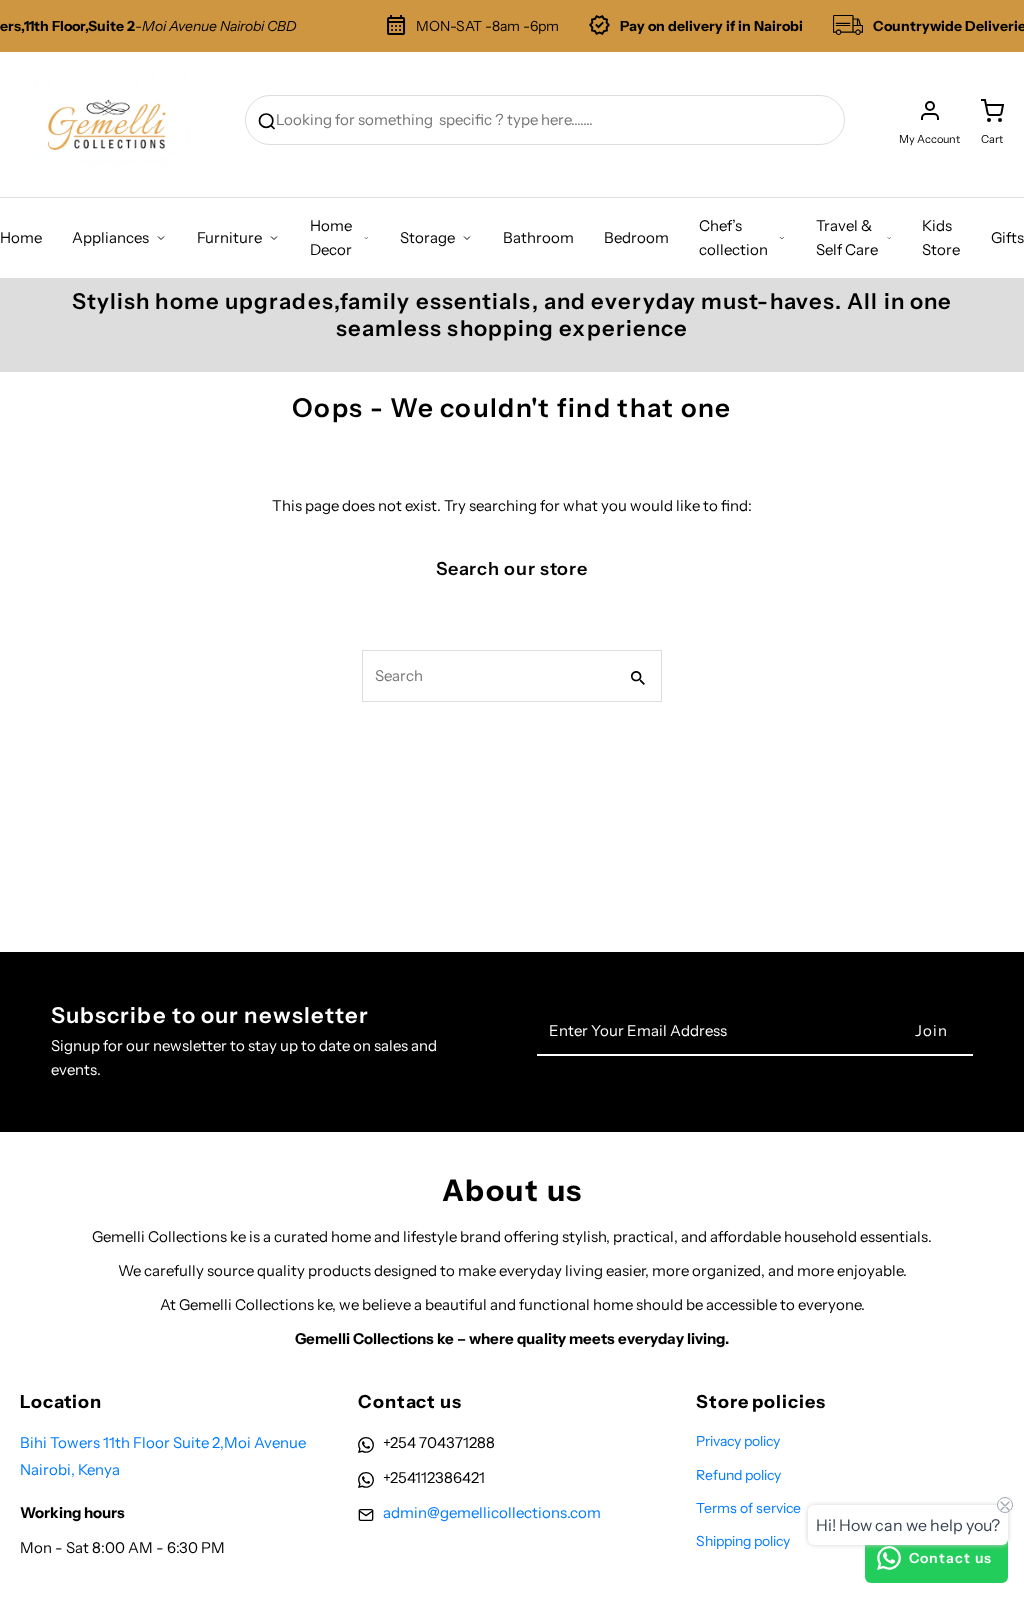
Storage (427, 237)
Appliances (110, 237)
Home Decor (331, 237)
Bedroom (636, 237)
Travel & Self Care (847, 237)
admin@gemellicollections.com (492, 1512)
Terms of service (748, 1508)
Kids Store (941, 237)
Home (21, 237)
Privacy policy (738, 1441)
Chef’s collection (733, 237)
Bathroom (538, 237)
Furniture (229, 237)
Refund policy (738, 1475)
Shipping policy (743, 1541)
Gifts (1007, 237)
